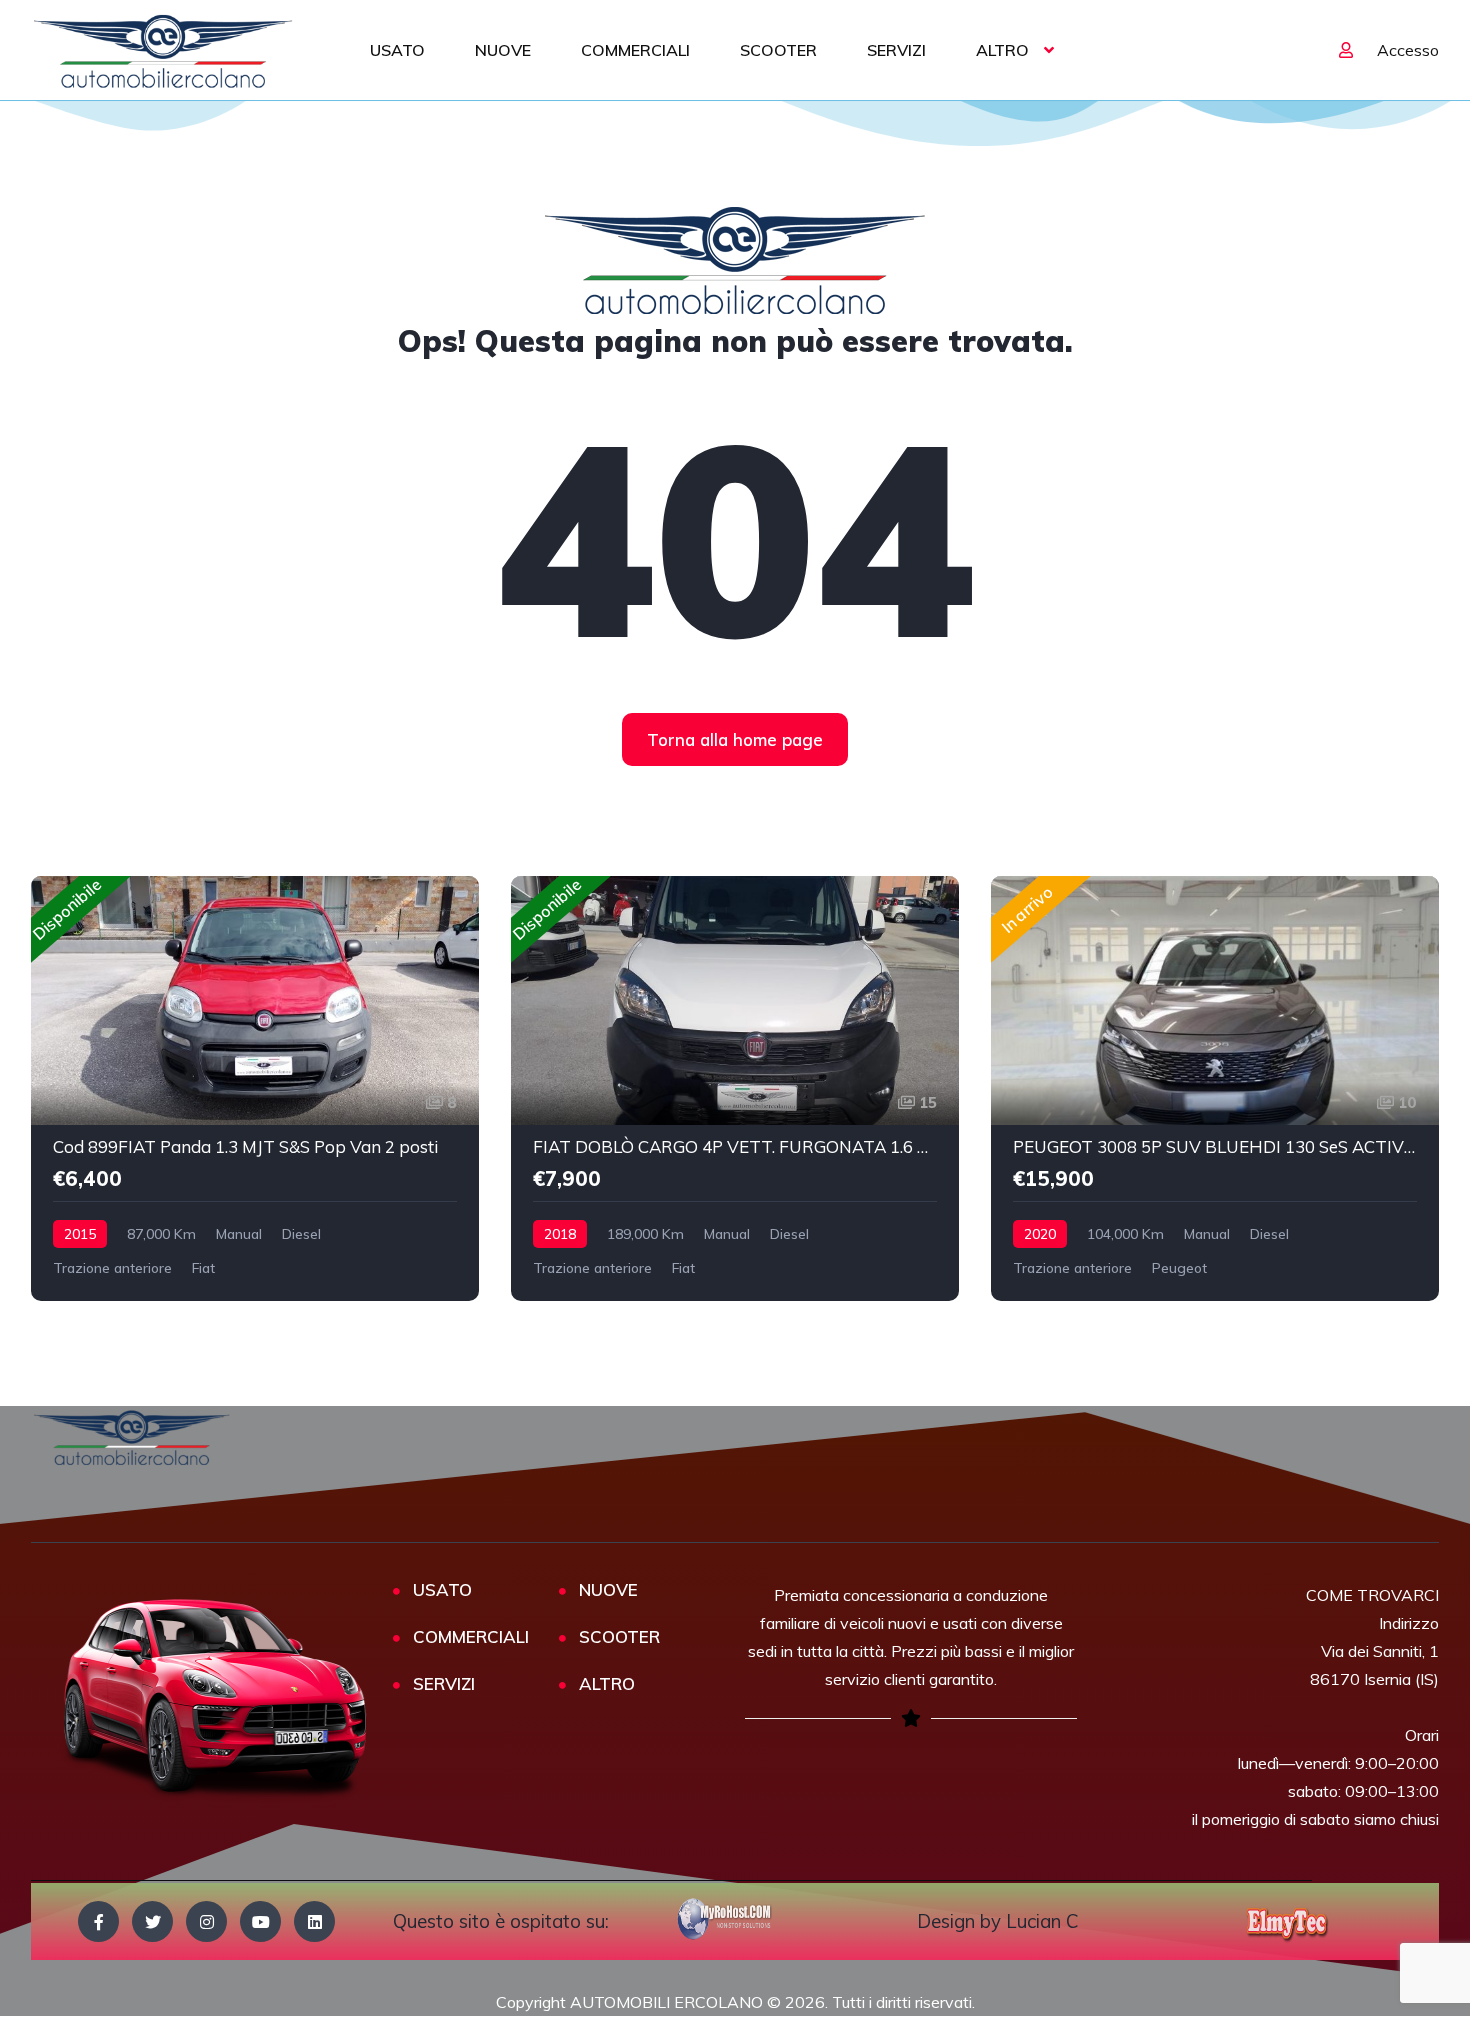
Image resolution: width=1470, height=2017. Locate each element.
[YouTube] (260, 1921)
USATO (397, 50)
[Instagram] (206, 1921)
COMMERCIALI (635, 50)
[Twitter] (152, 1921)
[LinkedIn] (314, 1921)
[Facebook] (98, 1921)
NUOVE (503, 50)
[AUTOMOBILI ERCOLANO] (163, 50)
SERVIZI (896, 50)
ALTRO (1002, 50)
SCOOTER (778, 50)
